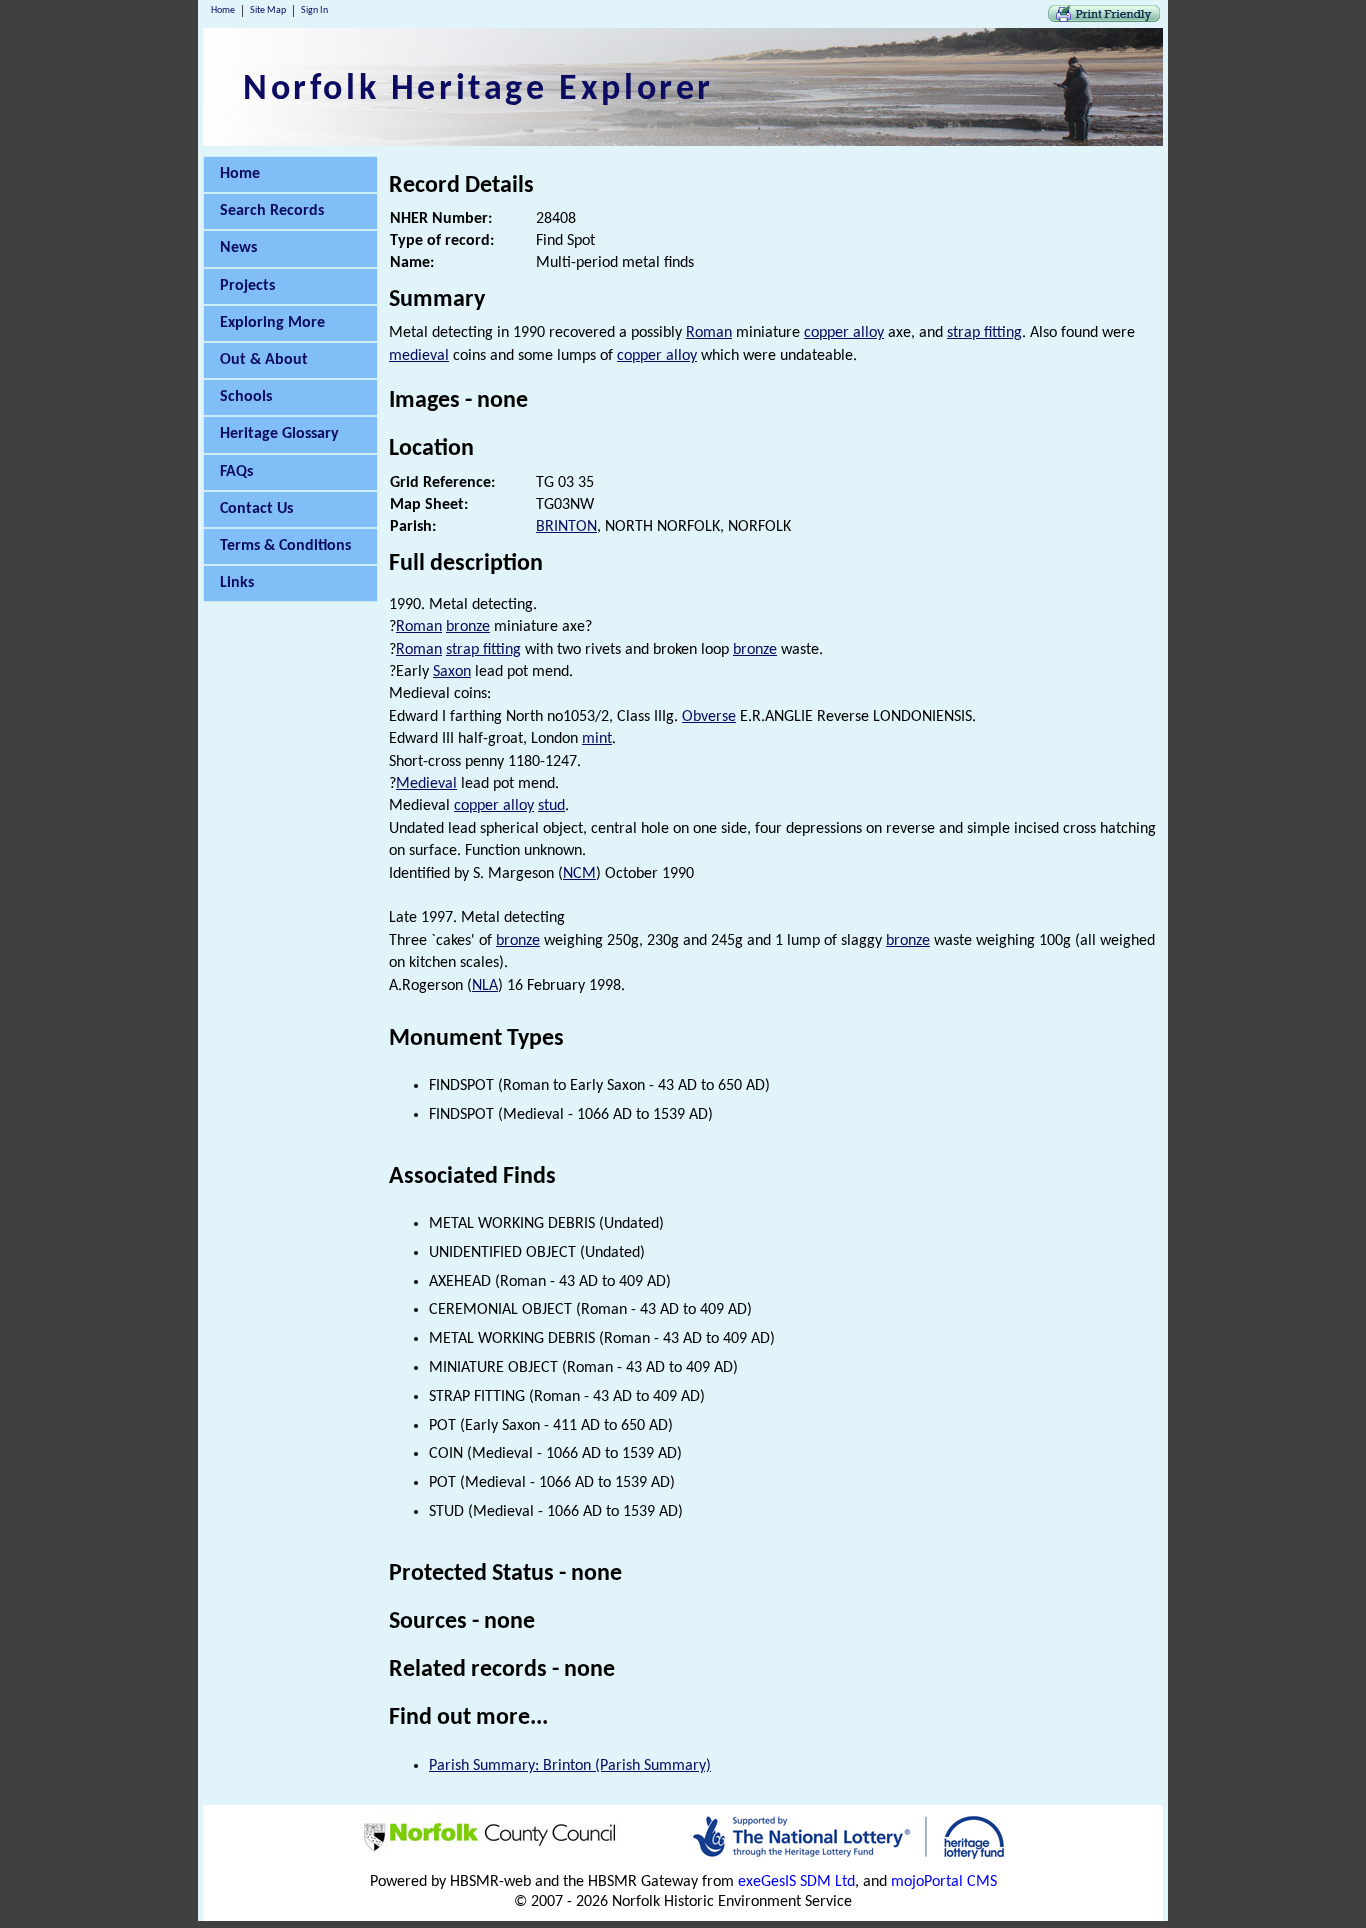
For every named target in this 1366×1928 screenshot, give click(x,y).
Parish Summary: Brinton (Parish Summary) (570, 1766)
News (238, 248)
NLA (485, 986)
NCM (579, 874)
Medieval (426, 784)
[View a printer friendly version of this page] (1104, 18)
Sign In (314, 10)
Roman (709, 333)
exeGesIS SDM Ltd (796, 1882)
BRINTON (566, 527)
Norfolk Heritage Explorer (478, 90)
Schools (246, 397)
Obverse (709, 717)
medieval (419, 356)
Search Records (272, 211)
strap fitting (984, 333)
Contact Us (256, 509)
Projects (247, 286)
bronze (468, 627)
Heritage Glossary (279, 434)
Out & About (264, 360)
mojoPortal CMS (944, 1882)
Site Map (268, 10)
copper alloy (844, 333)
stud (551, 806)
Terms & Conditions (285, 546)
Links (237, 583)
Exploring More (272, 323)
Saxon (452, 672)
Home (223, 10)
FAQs (236, 472)
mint (597, 739)
